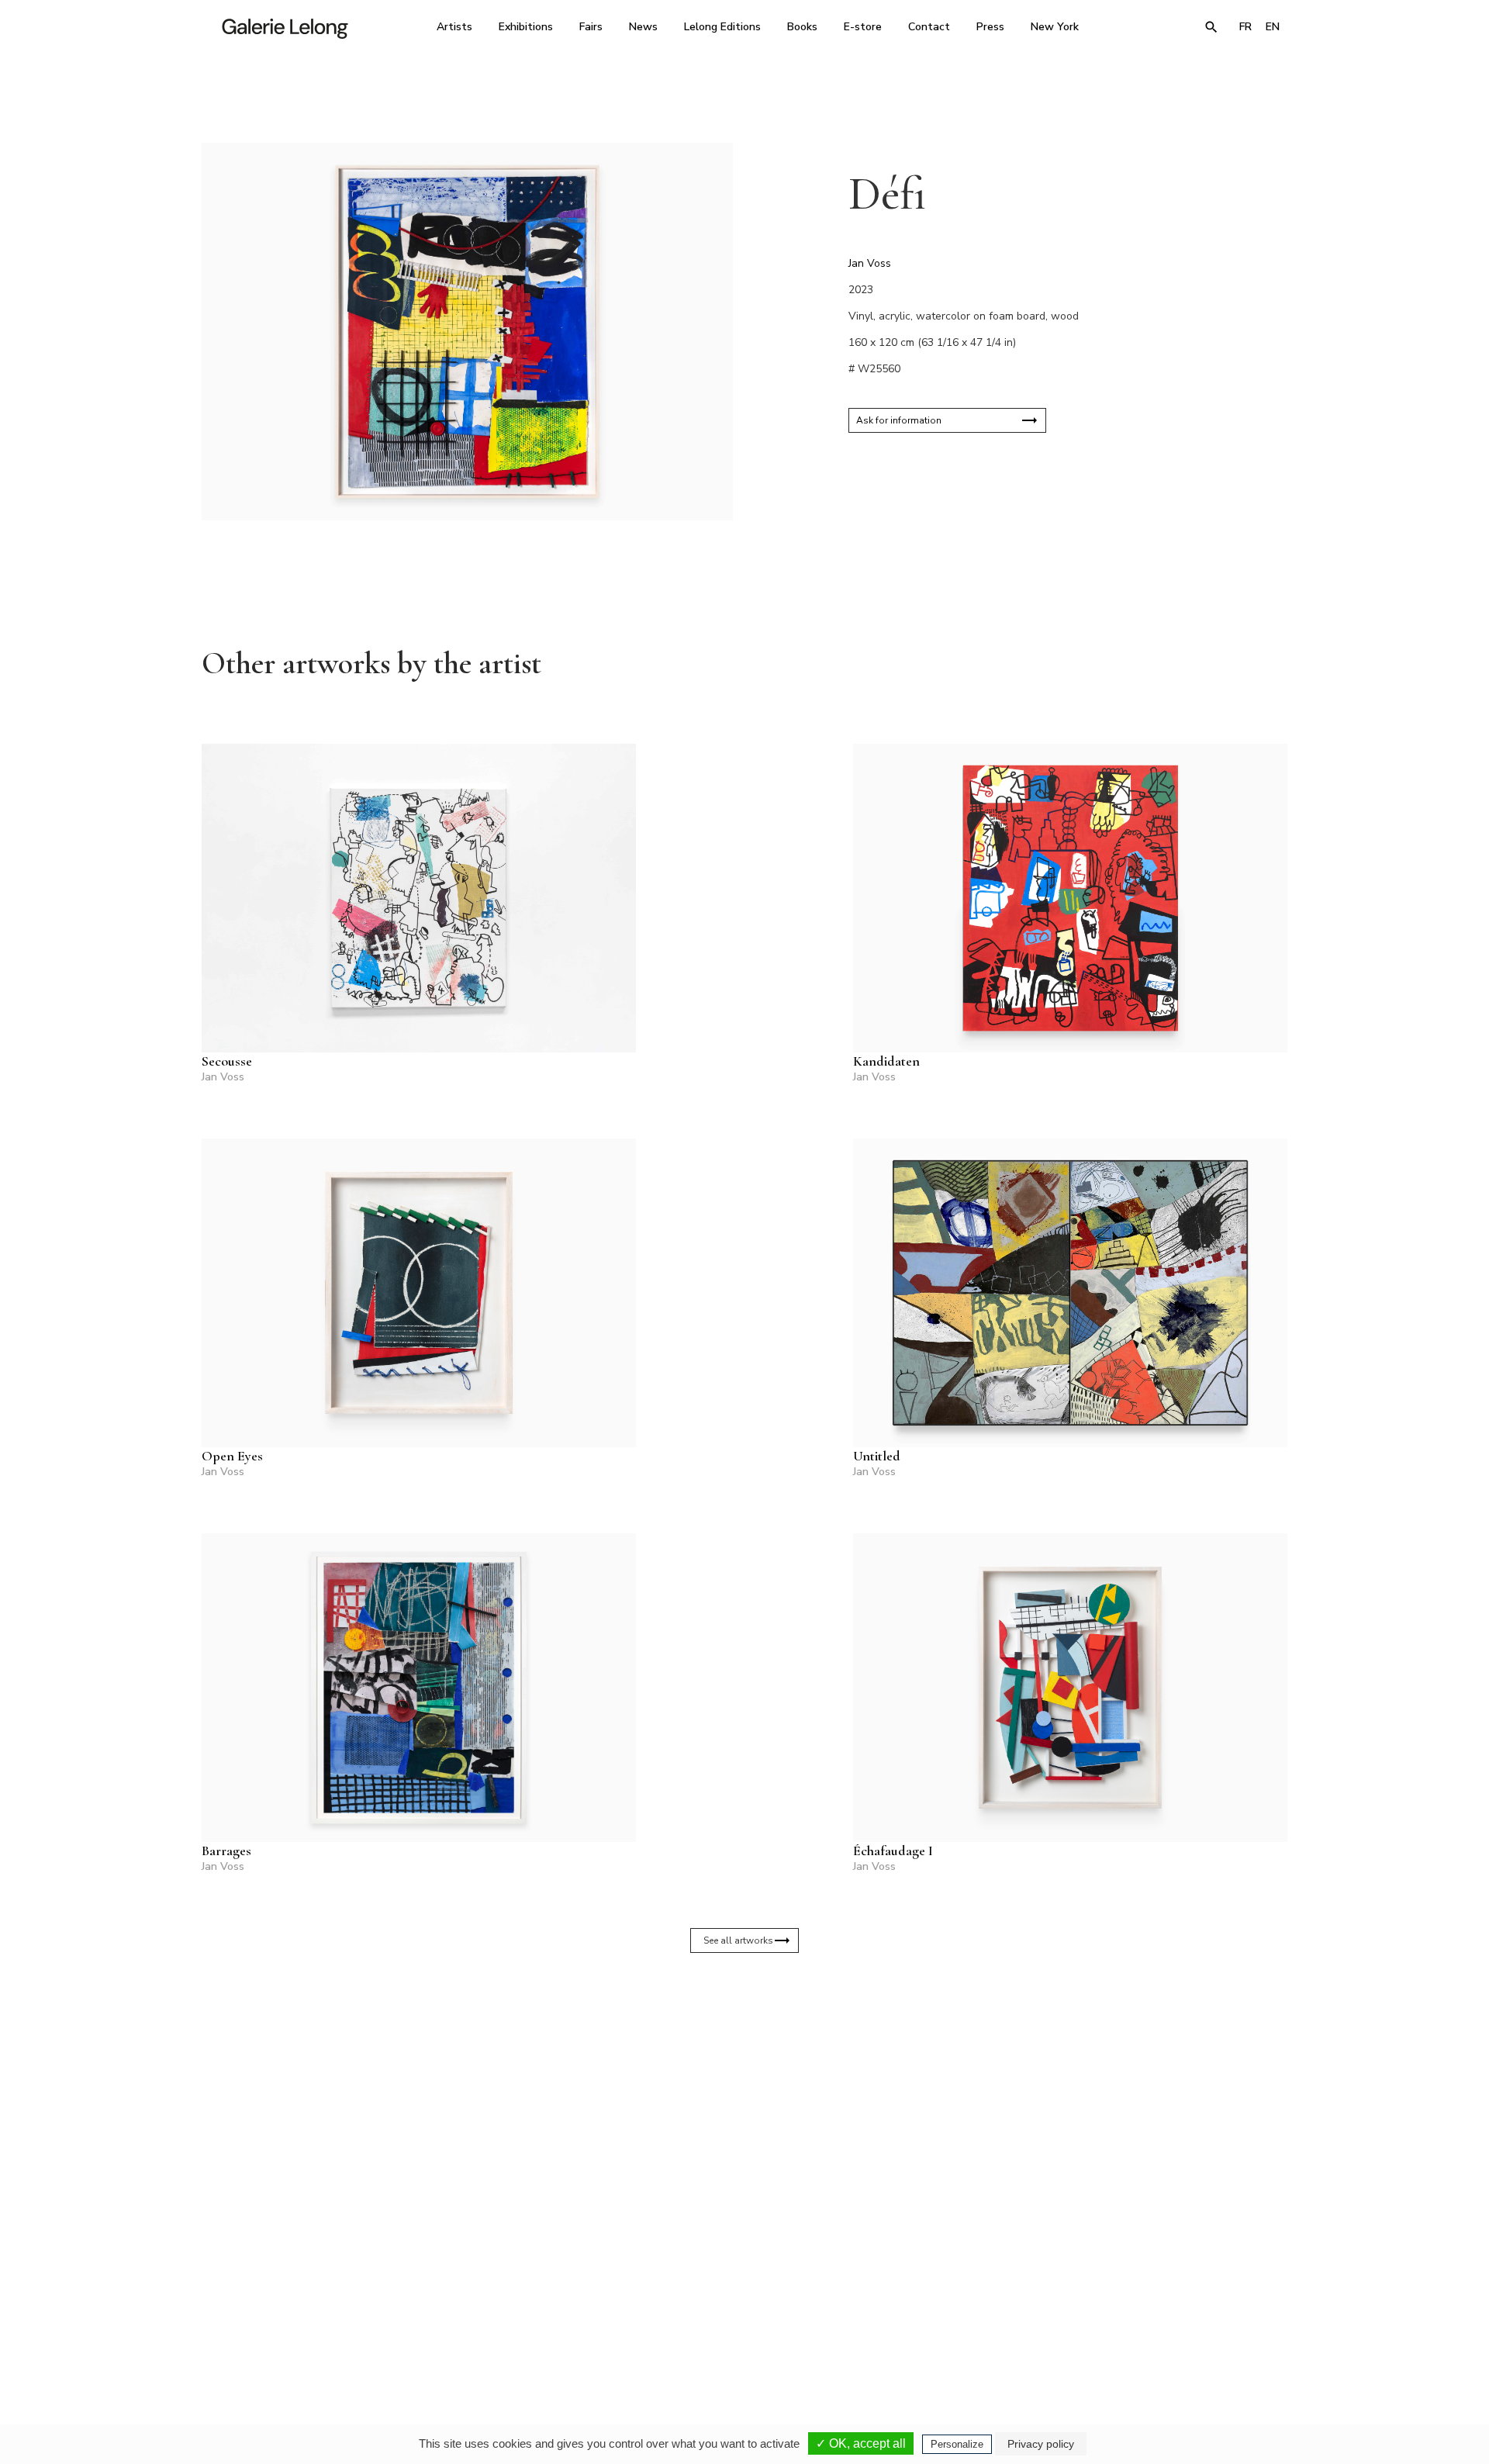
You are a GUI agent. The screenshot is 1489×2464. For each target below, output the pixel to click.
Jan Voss (870, 263)
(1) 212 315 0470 (1144, 2318)
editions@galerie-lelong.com (740, 2329)
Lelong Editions (722, 27)
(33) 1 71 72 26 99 (942, 2318)
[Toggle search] (1211, 27)
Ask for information (899, 420)
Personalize (957, 2444)
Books (802, 27)
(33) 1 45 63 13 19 (535, 2318)
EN (1273, 27)
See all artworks (738, 1940)
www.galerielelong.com (1220, 2329)
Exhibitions (526, 27)
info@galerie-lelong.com (528, 2329)
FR (1245, 27)
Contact (929, 27)
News (643, 27)
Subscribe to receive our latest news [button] (732, 2134)
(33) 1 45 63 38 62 (739, 2318)
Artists (454, 27)
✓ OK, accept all (861, 2443)
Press (990, 27)
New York (1055, 27)
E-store (863, 27)
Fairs (591, 27)
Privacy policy (1041, 2444)
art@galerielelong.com (1136, 2329)
